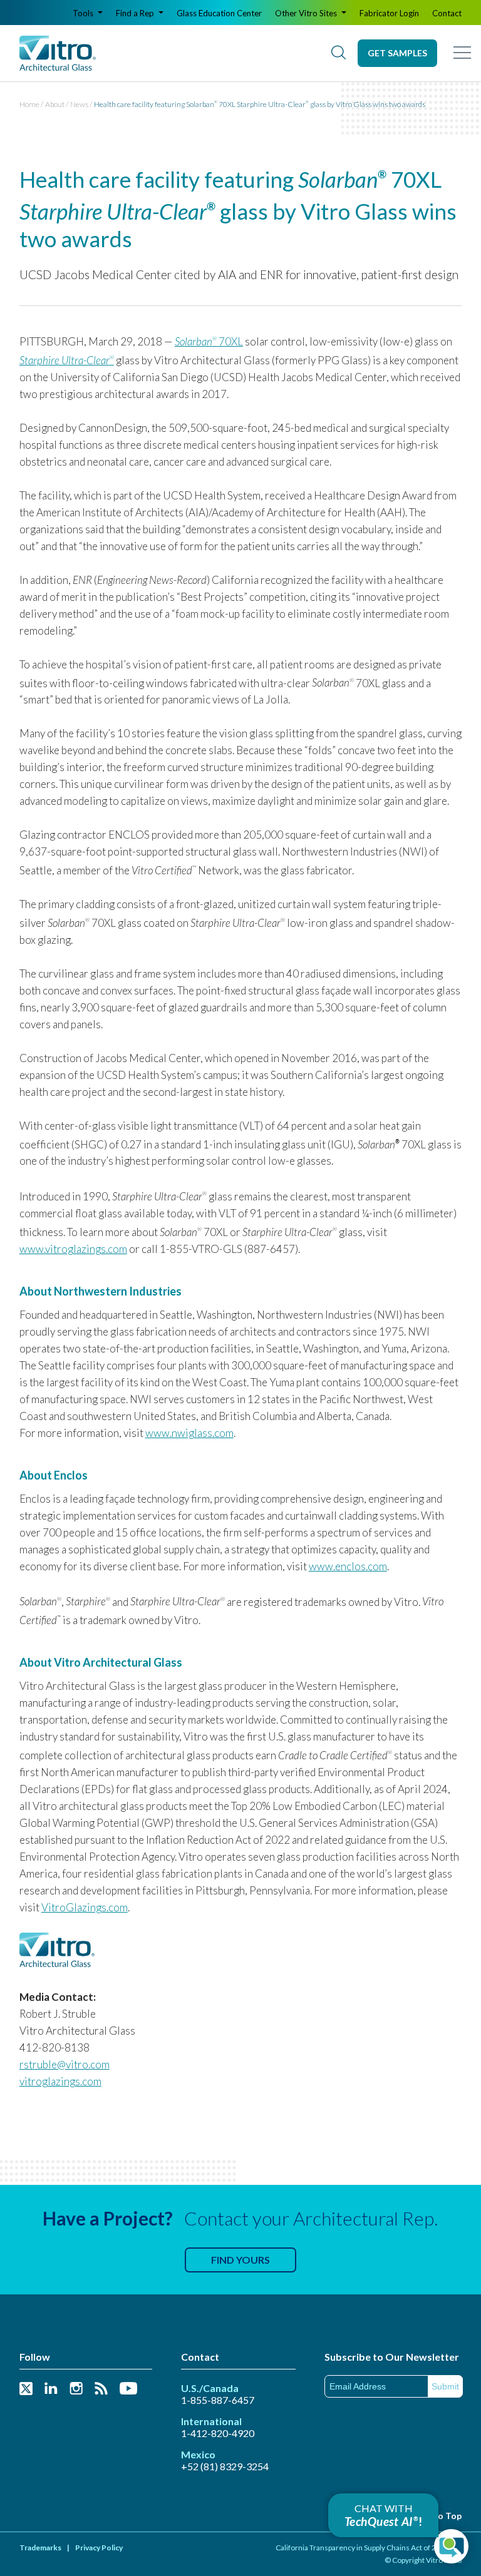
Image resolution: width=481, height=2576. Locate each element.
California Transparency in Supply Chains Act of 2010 (362, 2548)
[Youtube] (128, 2389)
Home (29, 104)
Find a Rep (136, 13)
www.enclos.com (348, 1566)
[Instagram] (76, 2389)
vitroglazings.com (60, 2081)
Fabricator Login (389, 13)
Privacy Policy (99, 2548)
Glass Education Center (219, 13)
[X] (26, 2389)
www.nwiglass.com (189, 1433)
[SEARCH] (338, 53)
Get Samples (397, 53)
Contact (447, 13)
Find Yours (240, 2260)
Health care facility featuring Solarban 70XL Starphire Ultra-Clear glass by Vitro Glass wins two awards (260, 104)
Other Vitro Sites (307, 13)
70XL (209, 341)
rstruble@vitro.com (65, 2064)
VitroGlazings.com (85, 1907)
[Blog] (101, 2389)
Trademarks (40, 2548)
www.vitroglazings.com (73, 1249)
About (55, 104)
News (79, 104)
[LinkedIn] (51, 2389)
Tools (84, 13)
